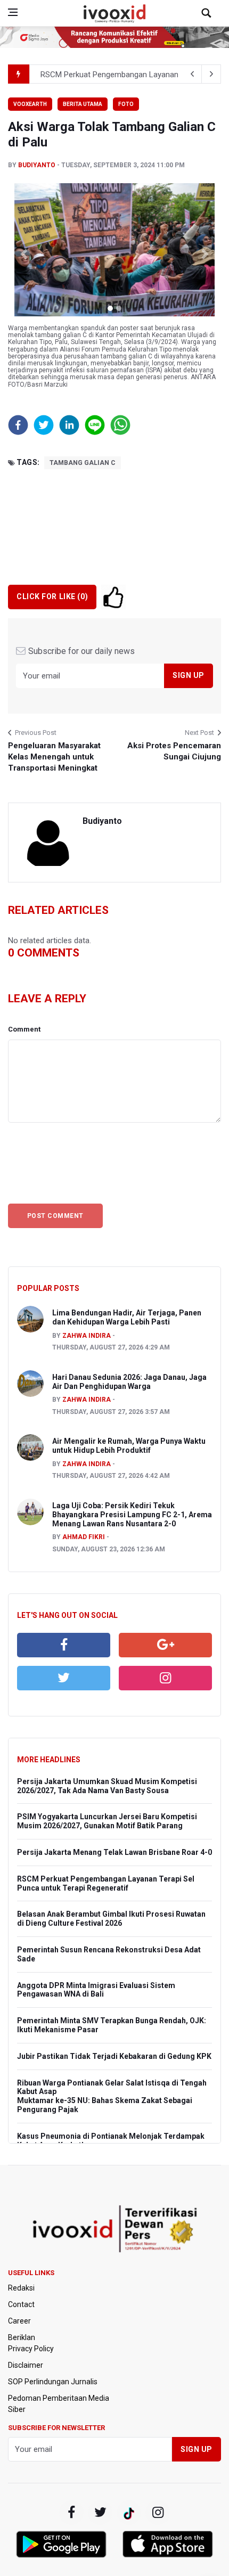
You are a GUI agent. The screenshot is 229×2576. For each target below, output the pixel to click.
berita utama (83, 104)
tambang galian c (83, 463)
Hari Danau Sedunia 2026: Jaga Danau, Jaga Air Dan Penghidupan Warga (129, 1382)
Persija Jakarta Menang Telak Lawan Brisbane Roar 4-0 (114, 1852)
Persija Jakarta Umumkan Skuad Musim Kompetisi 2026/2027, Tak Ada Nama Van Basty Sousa (107, 1786)
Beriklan (22, 2337)
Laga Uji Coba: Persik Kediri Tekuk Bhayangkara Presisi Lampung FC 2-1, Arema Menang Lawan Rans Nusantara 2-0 (132, 1515)
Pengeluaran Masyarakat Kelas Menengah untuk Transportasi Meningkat (54, 757)
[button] (24, 254)
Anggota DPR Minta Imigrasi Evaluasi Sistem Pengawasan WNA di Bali (96, 1990)
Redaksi (21, 2288)
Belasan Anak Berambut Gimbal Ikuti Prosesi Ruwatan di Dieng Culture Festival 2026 (111, 1919)
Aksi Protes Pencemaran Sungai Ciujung (174, 751)
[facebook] (64, 1645)
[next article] (192, 74)
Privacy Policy (31, 2349)
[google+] (129, 2513)
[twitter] (64, 1678)
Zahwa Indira (87, 1336)
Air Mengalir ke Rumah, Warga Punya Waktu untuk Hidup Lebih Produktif (129, 1446)
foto (126, 104)
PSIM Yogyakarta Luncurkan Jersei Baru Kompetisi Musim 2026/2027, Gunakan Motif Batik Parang (107, 1821)
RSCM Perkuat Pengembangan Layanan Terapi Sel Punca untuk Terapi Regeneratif (106, 1883)
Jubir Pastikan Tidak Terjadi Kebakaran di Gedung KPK (114, 2056)
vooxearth (30, 104)
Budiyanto (37, 165)
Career (19, 2321)
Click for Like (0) (52, 596)
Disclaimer (26, 2365)
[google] (165, 1645)
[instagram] (165, 1678)
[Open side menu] (13, 12)
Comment (24, 1029)
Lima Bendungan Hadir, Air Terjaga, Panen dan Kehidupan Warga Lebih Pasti (127, 1317)
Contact (21, 2304)
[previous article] (211, 74)
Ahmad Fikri (84, 1537)
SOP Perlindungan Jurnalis (53, 2382)
